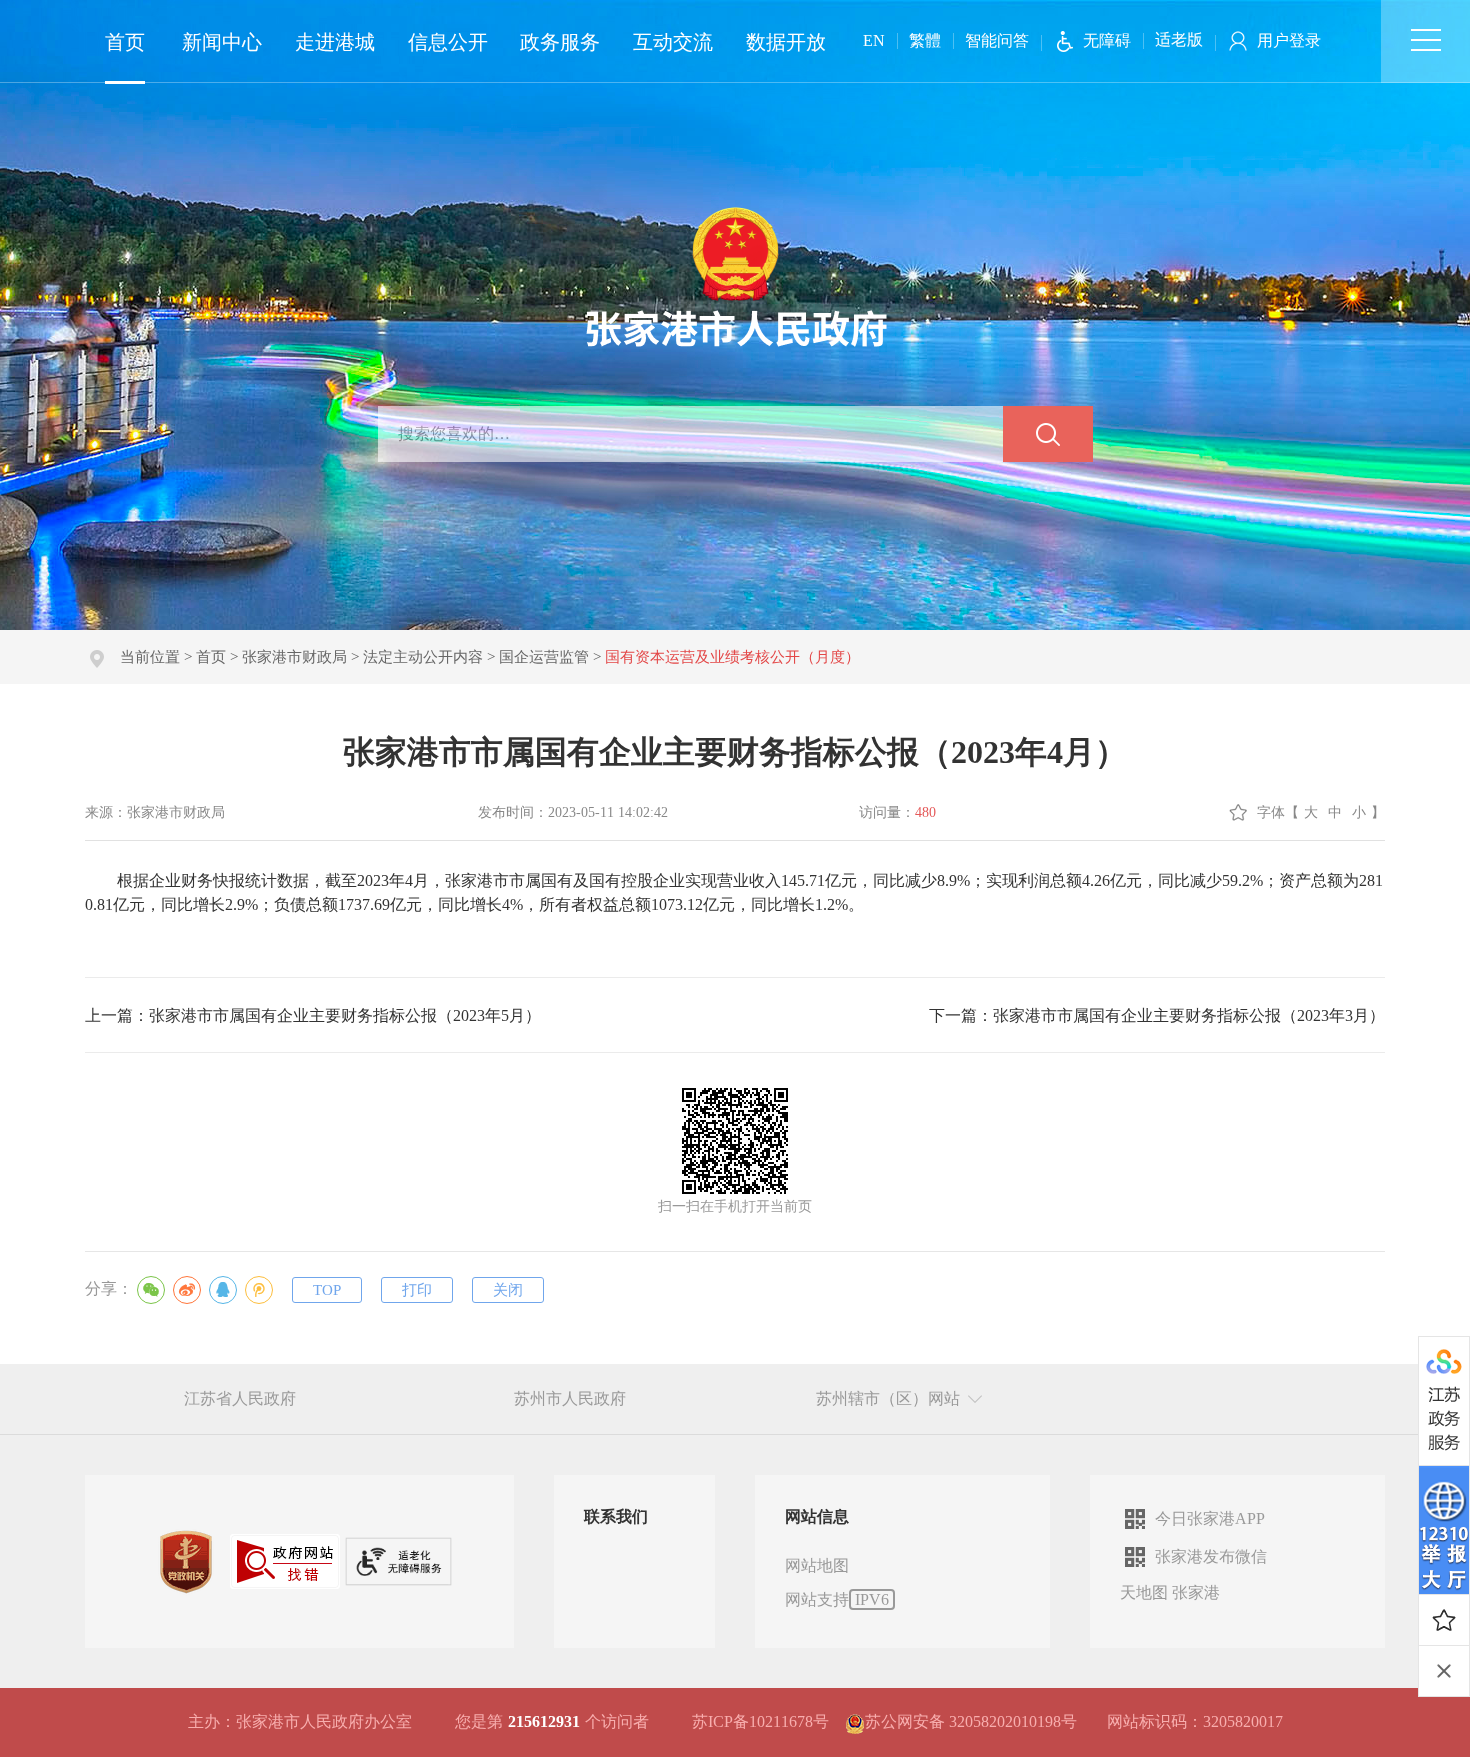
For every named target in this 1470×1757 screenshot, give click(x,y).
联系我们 (616, 1516)
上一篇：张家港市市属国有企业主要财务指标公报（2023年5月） (313, 1015)
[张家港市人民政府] (735, 275)
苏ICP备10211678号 (760, 1721)
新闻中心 (222, 42)
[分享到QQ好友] (223, 1290)
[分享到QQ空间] (259, 1290)
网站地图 (817, 1565)
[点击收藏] (1444, 1620)
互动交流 (673, 42)
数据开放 (786, 42)
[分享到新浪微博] (187, 1290)
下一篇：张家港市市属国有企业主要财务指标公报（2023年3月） (1157, 1015)
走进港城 (335, 42)
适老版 (1179, 39)
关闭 (508, 1290)
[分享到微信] (151, 1290)
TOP (327, 1290)
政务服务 (560, 42)
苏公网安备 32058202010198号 (971, 1721)
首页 (125, 42)
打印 (417, 1290)
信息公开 (448, 42)
